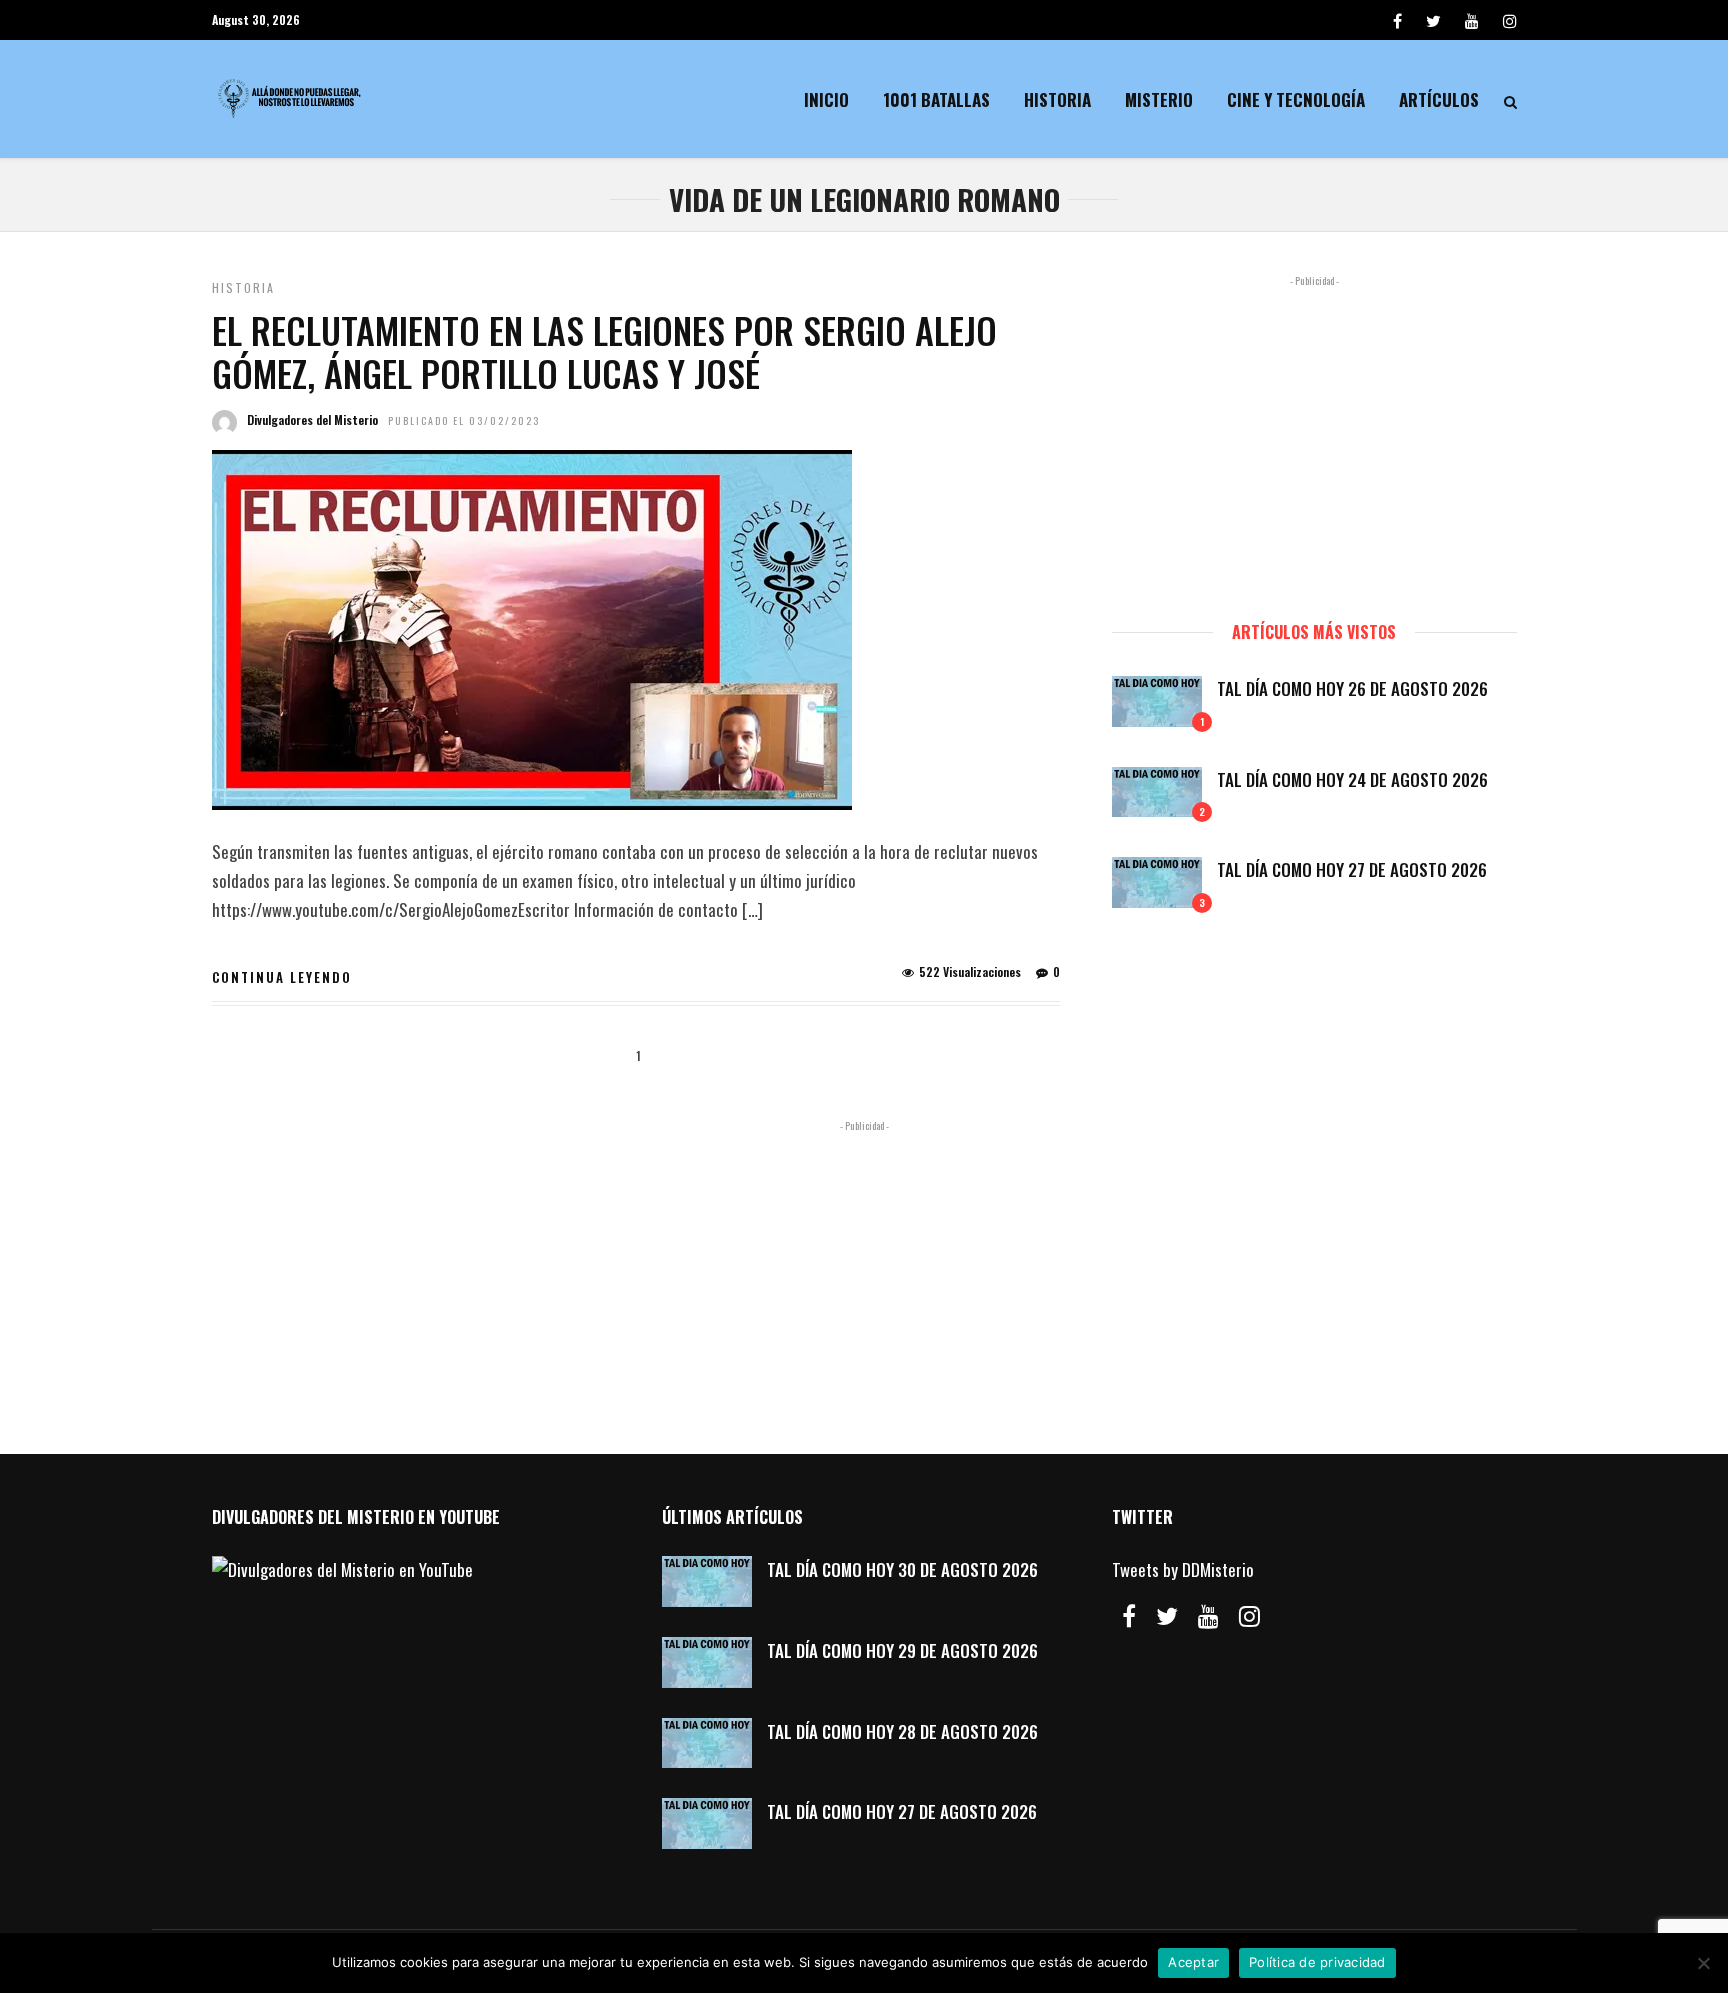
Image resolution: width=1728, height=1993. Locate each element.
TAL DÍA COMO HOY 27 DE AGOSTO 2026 (1352, 869)
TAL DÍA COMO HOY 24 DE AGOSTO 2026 (1352, 779)
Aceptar (1193, 1962)
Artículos (1439, 99)
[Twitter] (1167, 1616)
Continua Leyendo (282, 977)
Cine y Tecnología (1296, 99)
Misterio (1159, 99)
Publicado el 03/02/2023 (464, 420)
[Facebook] (1129, 1616)
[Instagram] (1510, 20)
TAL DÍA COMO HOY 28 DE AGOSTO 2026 (902, 1731)
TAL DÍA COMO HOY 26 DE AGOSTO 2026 (1352, 688)
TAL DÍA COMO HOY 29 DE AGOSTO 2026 (902, 1650)
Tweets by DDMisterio (1183, 1569)
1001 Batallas (936, 99)
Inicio (826, 99)
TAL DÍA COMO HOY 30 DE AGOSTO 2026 (902, 1569)
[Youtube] (1472, 20)
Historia (1057, 99)
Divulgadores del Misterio (312, 419)
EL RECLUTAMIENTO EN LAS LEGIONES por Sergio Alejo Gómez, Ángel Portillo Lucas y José (604, 351)
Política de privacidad (1317, 1962)
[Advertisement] (1314, 439)
